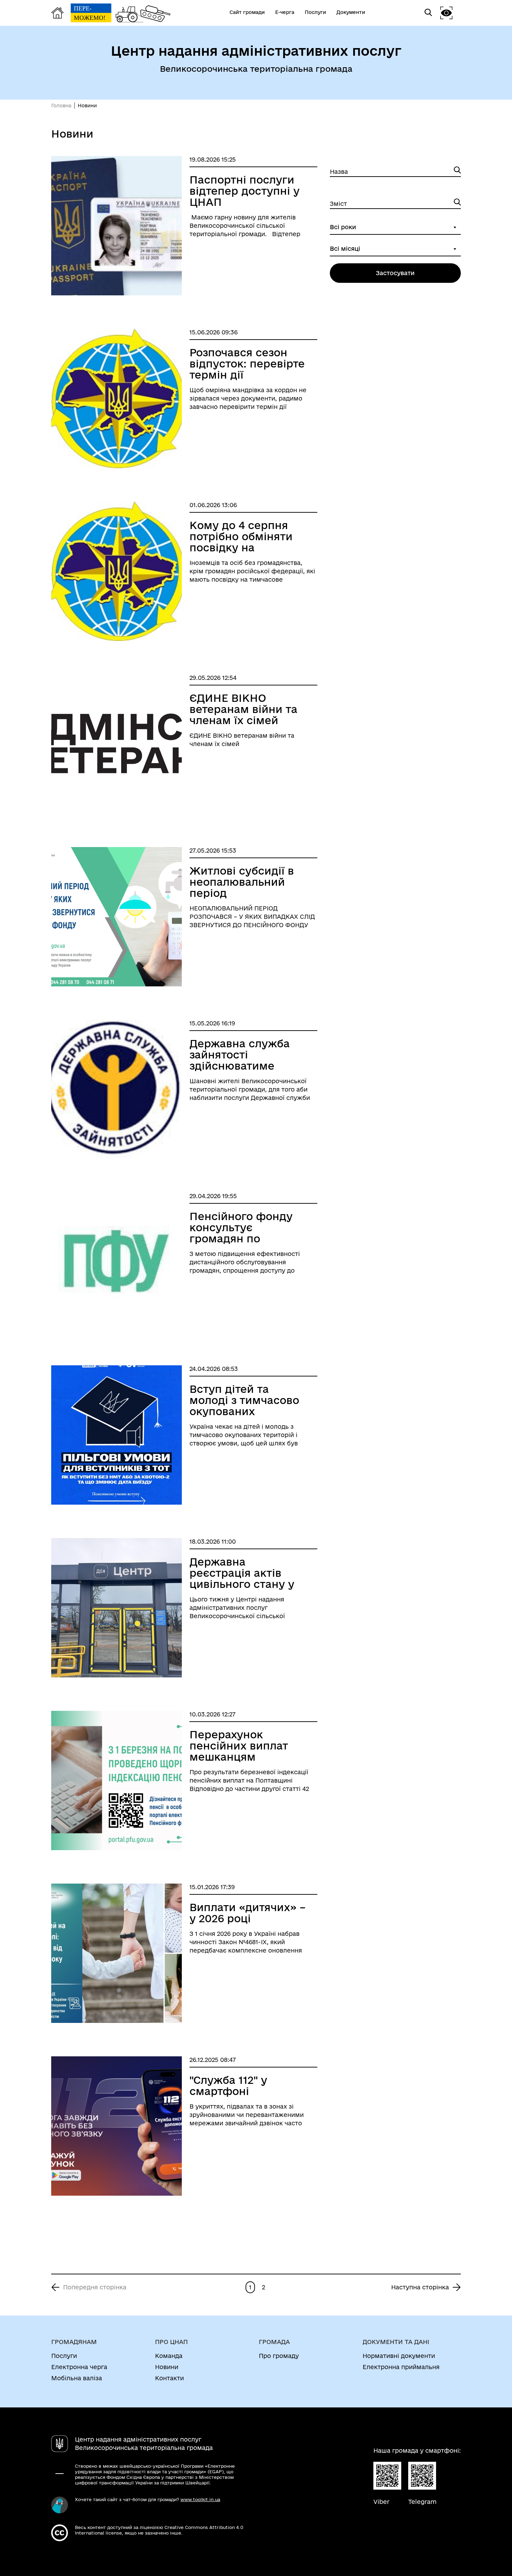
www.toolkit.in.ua (200, 2499)
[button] (447, 13)
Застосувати (395, 273)
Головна (61, 106)
